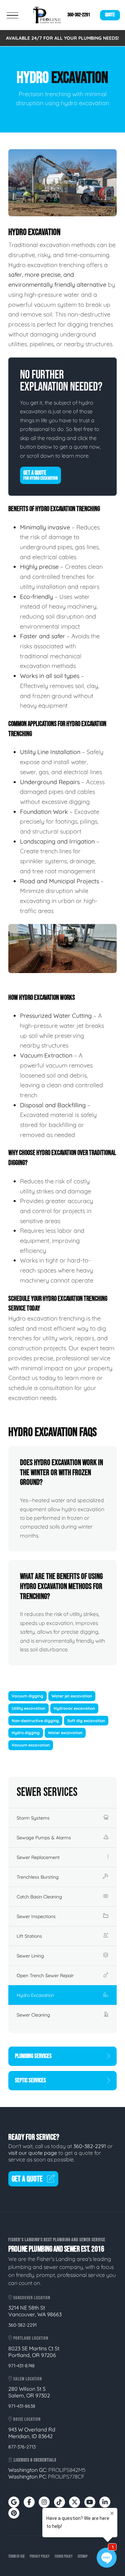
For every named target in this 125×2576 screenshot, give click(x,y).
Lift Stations (29, 1936)
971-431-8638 (22, 2406)
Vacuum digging (27, 1696)
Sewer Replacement (38, 1857)
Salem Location (27, 2379)
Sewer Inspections (36, 1916)
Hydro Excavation (35, 1995)
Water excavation (65, 1733)
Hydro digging (26, 1733)
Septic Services (30, 2080)
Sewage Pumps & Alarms (44, 1838)
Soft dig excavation (86, 1721)
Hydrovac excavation (74, 1708)
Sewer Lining (30, 1956)
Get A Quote (40, 475)
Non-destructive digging (35, 1721)
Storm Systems (33, 1818)
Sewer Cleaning (33, 2015)
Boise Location (26, 2419)
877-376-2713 (22, 2447)
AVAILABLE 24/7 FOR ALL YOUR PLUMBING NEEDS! (62, 38)
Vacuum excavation (31, 1745)
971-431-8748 (21, 2366)
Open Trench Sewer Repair (45, 1975)
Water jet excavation (72, 1696)
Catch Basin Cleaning (39, 1897)
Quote (110, 15)
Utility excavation (28, 1708)
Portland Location (30, 2338)
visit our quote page (33, 2153)
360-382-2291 (79, 15)
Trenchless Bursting (38, 1877)
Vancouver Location (31, 2298)
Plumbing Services (33, 2056)
